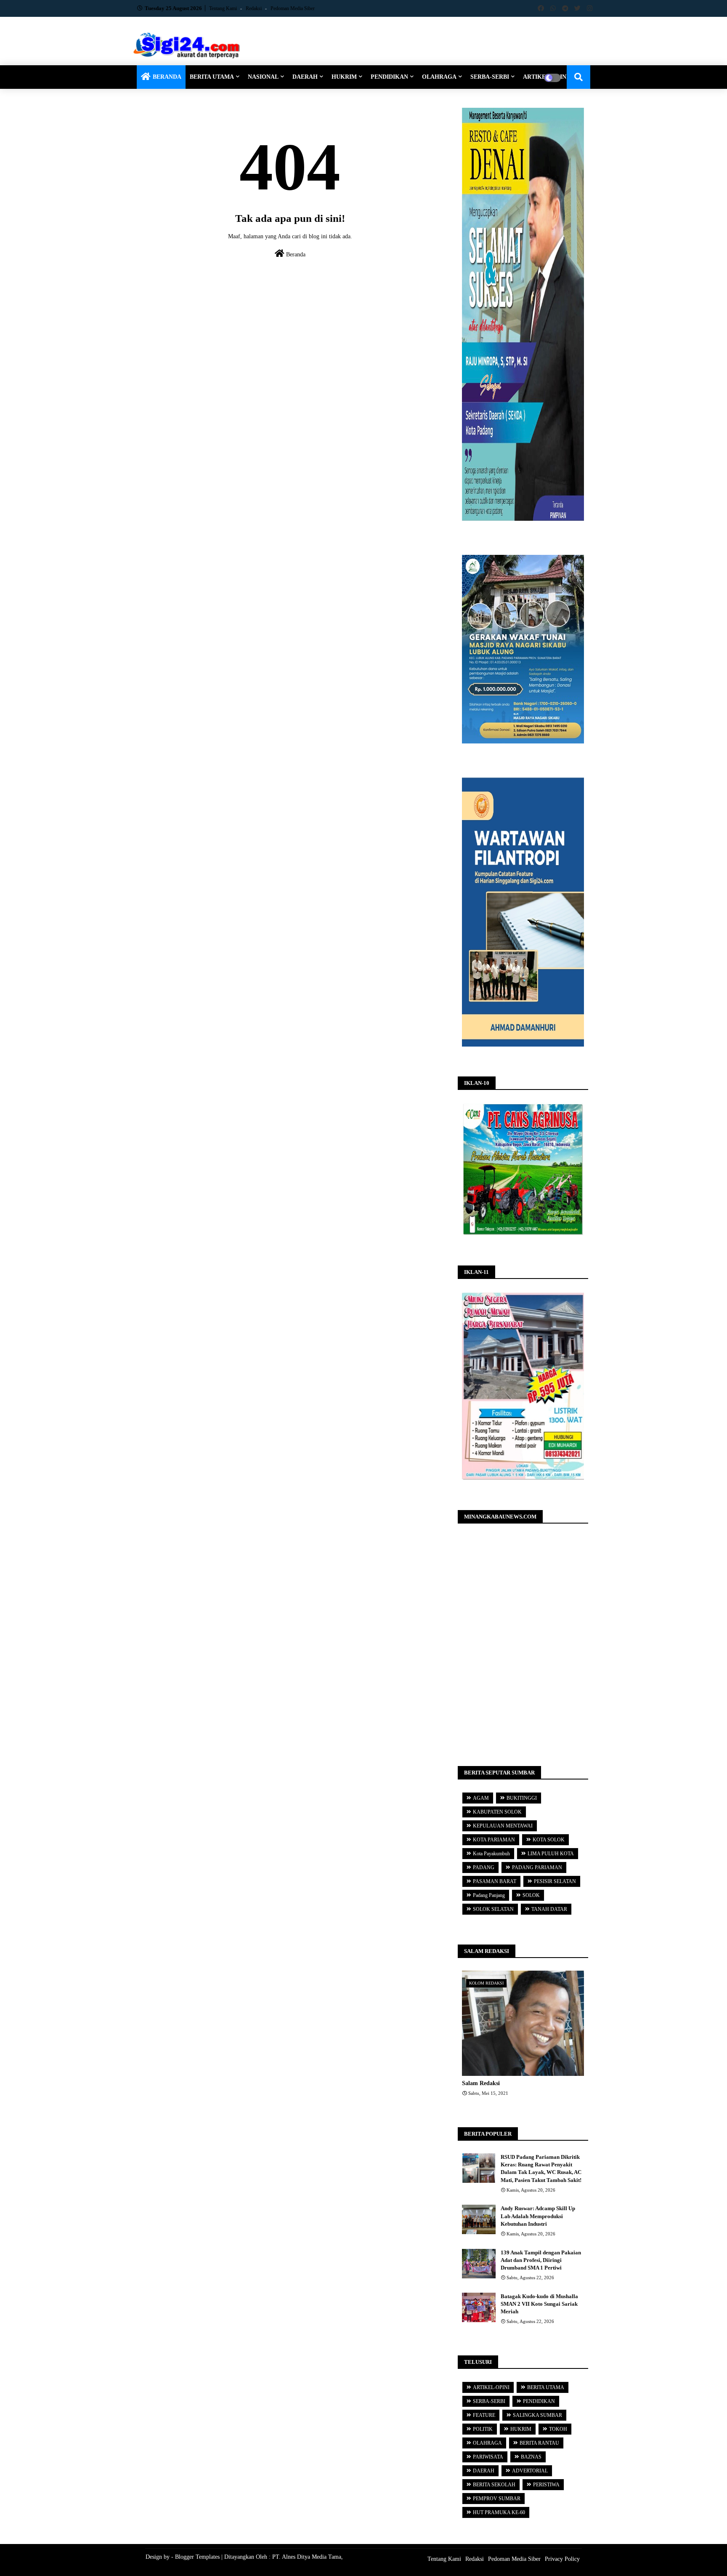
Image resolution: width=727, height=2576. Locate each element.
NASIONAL (263, 77)
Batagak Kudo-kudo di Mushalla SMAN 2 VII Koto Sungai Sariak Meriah (539, 2304)
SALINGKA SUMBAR (537, 2415)
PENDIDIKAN (389, 77)
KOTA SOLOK (549, 1840)
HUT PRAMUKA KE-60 (499, 2512)
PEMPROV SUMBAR (497, 2499)
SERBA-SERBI (490, 77)
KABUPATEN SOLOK (497, 1812)
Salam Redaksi (481, 2083)
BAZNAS (531, 2457)
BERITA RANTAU (539, 2443)
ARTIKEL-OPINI (491, 2387)
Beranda (295, 254)
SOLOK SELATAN (493, 1909)
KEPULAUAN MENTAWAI (503, 1826)
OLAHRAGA (439, 77)
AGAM (481, 1798)
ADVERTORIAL (530, 2471)
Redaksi (254, 8)
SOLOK (531, 1895)
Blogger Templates (197, 2557)
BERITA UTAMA (212, 77)
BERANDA (167, 77)
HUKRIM (344, 77)
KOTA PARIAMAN (494, 1840)
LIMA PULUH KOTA (551, 1854)
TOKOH (558, 2429)
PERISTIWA (546, 2485)
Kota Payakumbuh (491, 1854)
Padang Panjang (489, 1895)
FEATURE (484, 2415)
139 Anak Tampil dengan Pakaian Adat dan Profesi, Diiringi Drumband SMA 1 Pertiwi (541, 2260)
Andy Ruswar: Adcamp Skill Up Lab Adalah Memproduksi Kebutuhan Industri (538, 2216)
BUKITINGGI (522, 1798)
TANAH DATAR (549, 1909)
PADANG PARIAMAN (537, 1867)
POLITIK (483, 2429)
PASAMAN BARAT (495, 1881)
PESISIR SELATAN (555, 1881)
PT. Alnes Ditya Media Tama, (308, 2557)
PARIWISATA (488, 2457)
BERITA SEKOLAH (494, 2485)
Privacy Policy (562, 2559)
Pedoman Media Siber (293, 8)
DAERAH (305, 77)
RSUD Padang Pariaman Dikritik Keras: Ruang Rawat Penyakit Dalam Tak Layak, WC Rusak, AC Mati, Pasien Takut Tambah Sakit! (541, 2168)
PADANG (484, 1867)
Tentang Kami (224, 8)
